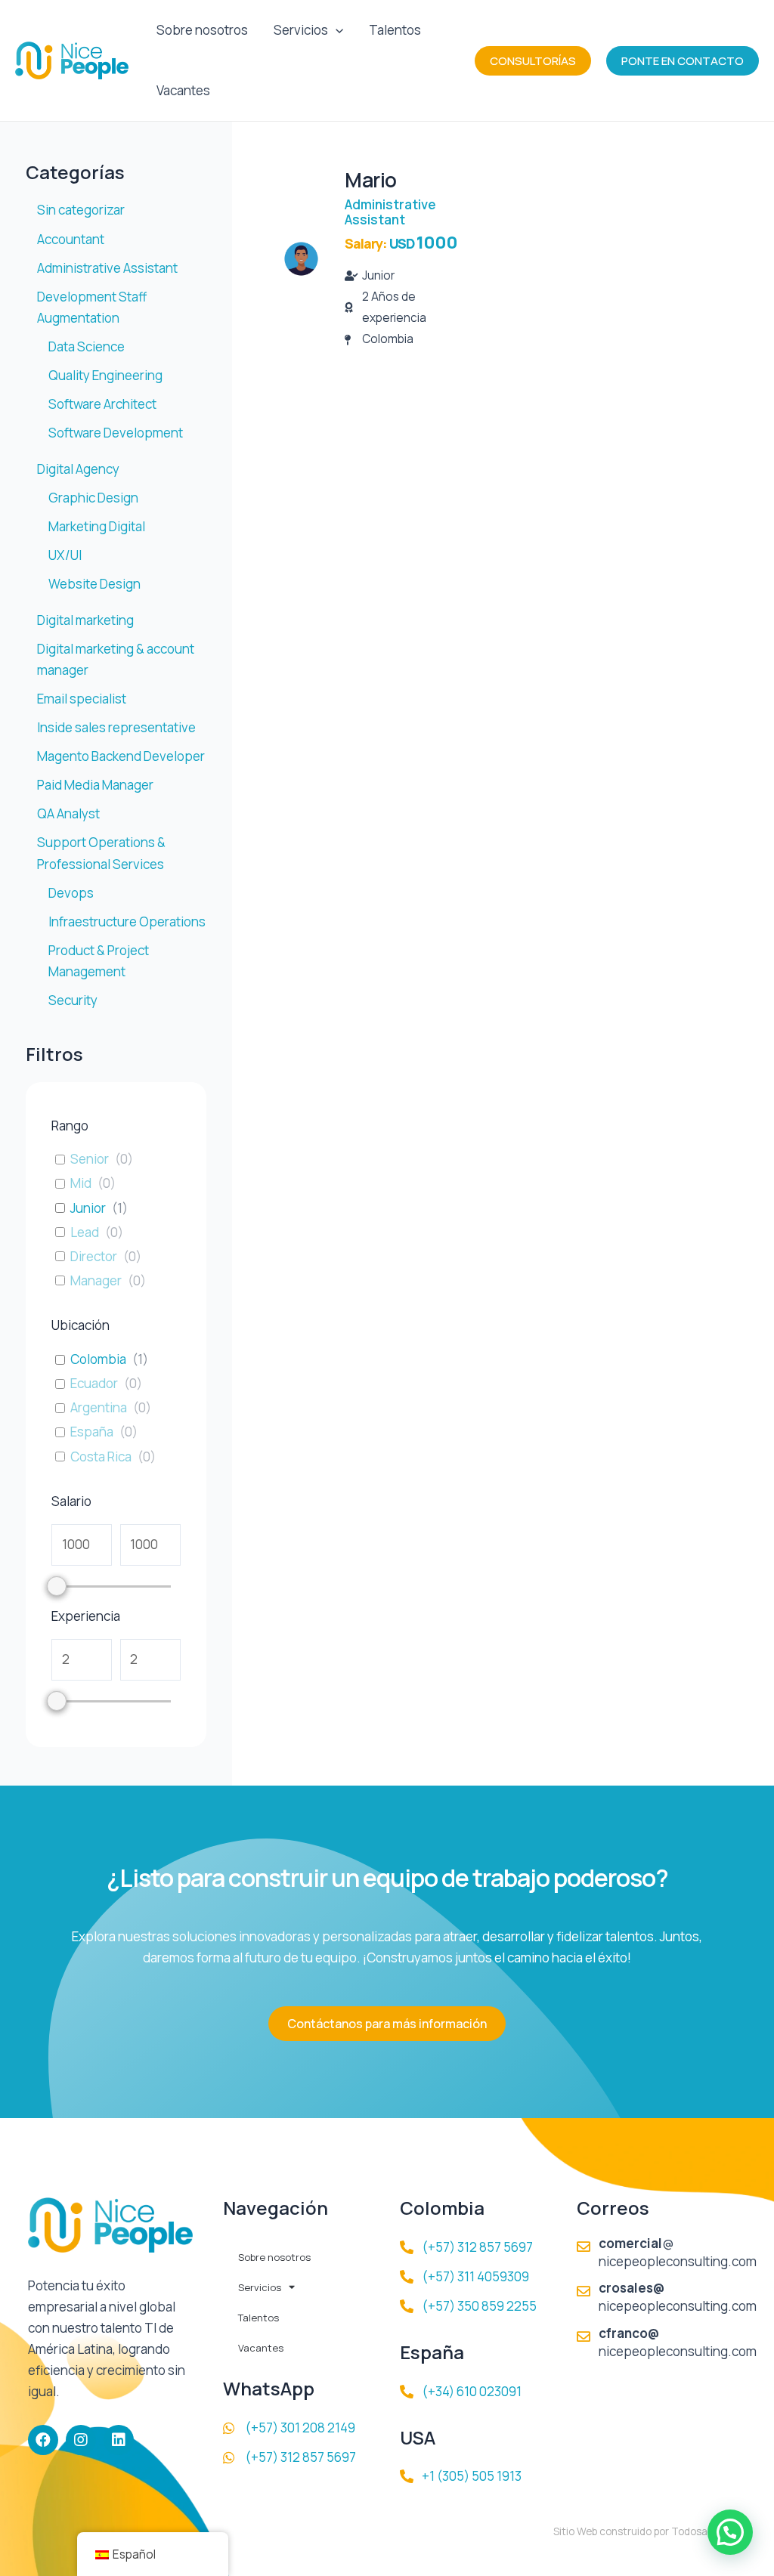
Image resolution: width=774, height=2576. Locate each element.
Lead (85, 1232)
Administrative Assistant (390, 212)
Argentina (99, 1408)
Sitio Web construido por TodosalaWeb (645, 2531)
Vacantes (183, 90)
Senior (90, 1159)
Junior (88, 1208)
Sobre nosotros (202, 30)
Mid (81, 1183)
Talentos (395, 30)
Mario (371, 180)
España (92, 1432)
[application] (336, 30)
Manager (96, 1281)
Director (94, 1257)
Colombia (98, 1359)
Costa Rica (101, 1457)
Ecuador (94, 1384)
